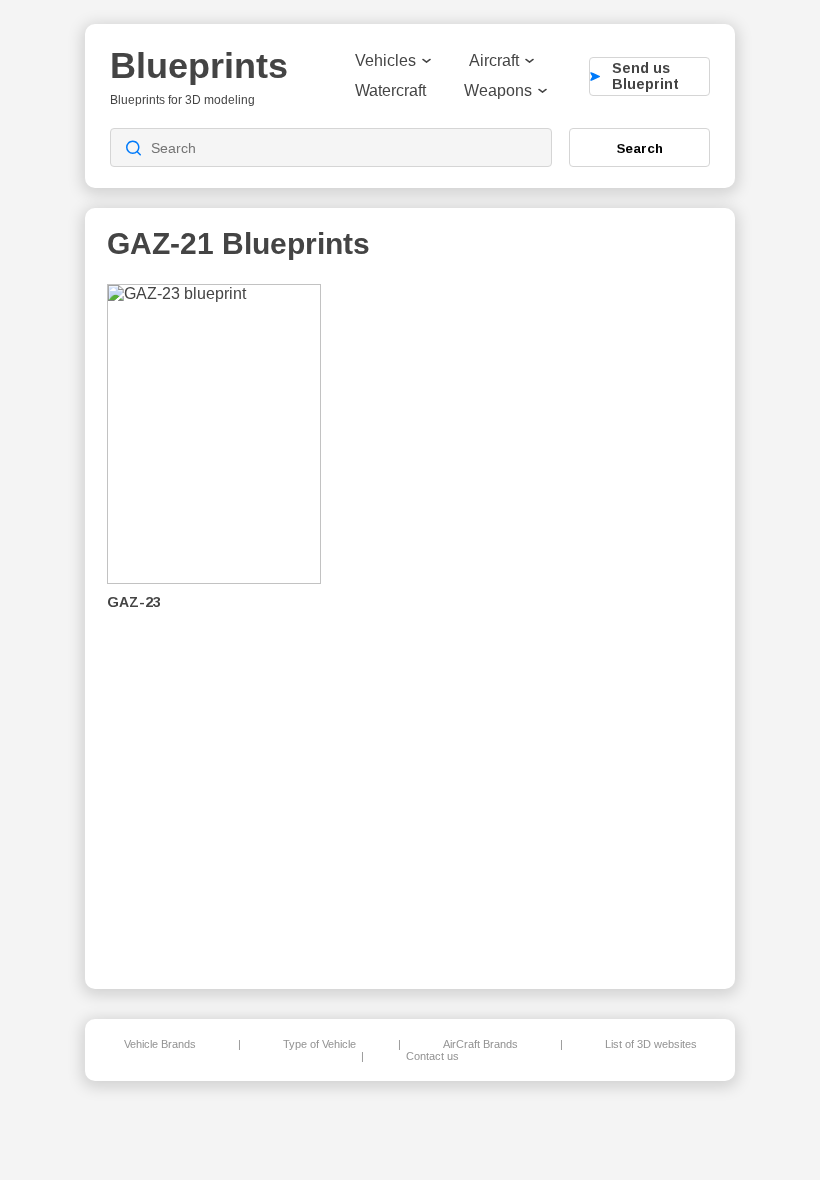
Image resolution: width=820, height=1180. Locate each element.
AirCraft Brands (480, 1044)
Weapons (498, 90)
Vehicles (385, 60)
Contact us (432, 1056)
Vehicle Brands (160, 1044)
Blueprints (199, 65)
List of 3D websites (651, 1044)
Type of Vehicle (319, 1044)
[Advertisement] (609, 621)
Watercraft (390, 90)
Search (640, 148)
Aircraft (494, 60)
